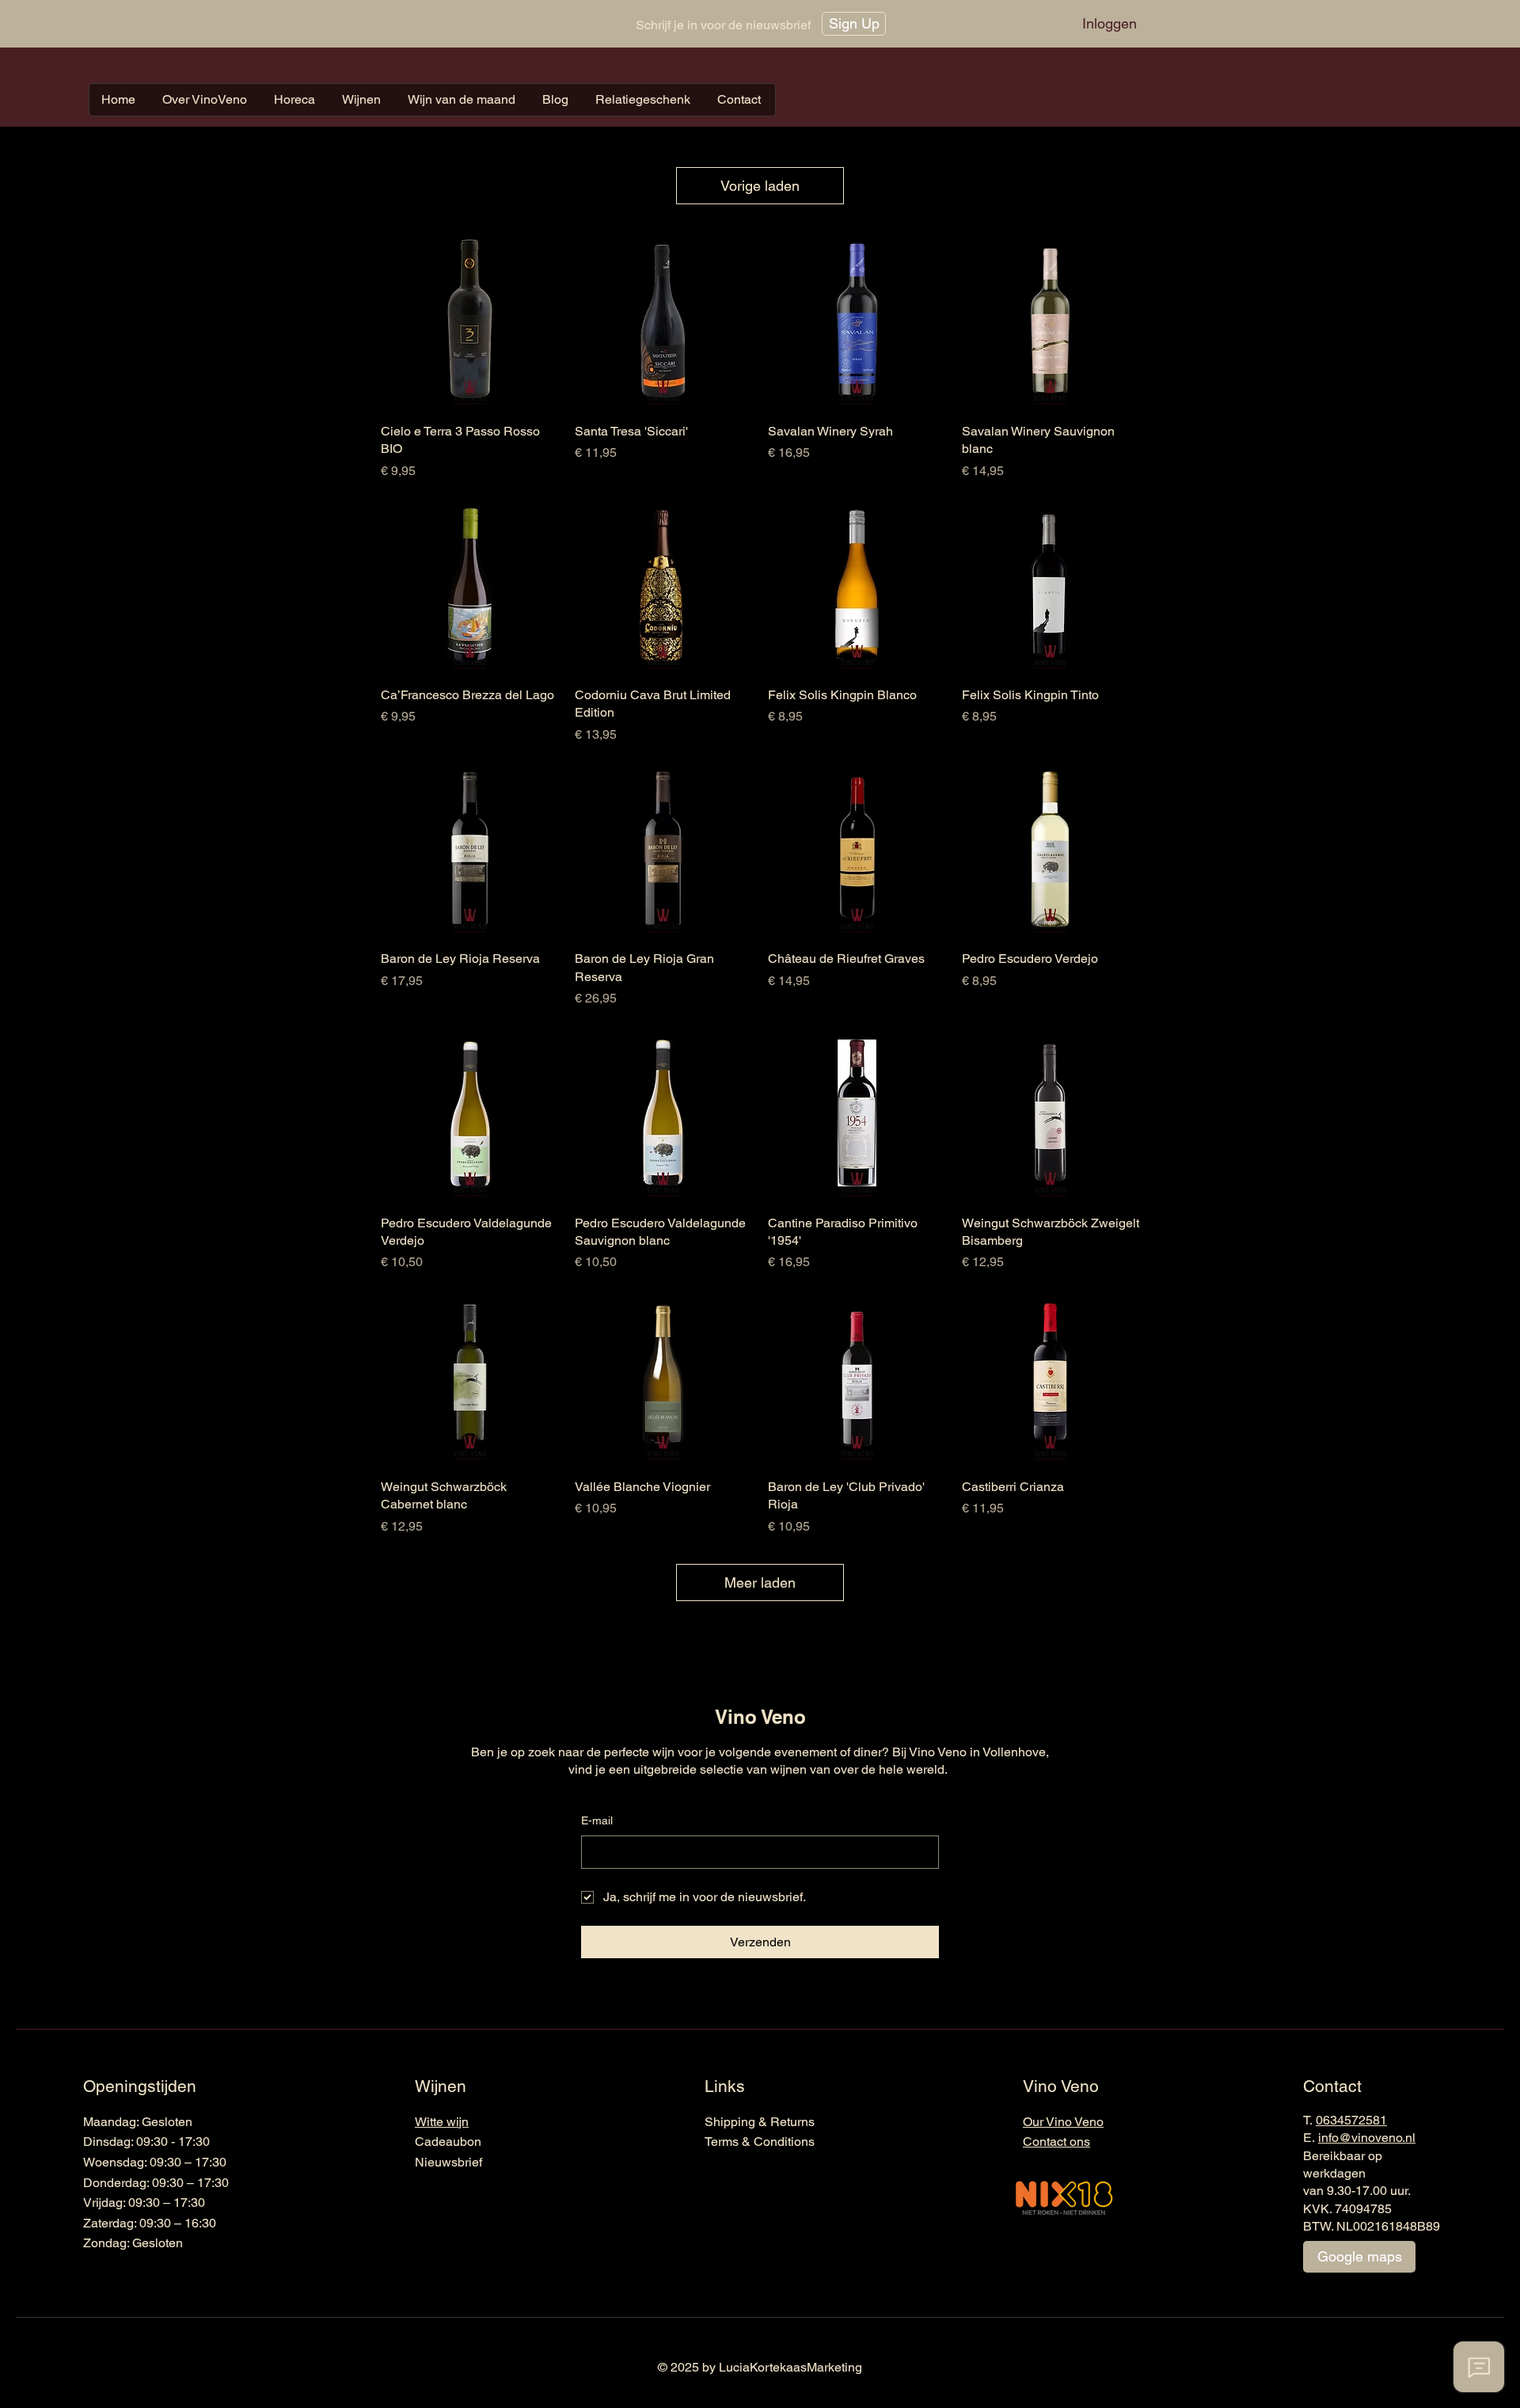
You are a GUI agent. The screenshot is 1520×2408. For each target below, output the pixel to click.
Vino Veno (760, 1717)
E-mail (597, 1820)
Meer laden (760, 1583)
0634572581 (1351, 2120)
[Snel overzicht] (470, 321)
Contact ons (1056, 2142)
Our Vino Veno (1063, 2122)
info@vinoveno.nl (1367, 2138)
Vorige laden (760, 186)
